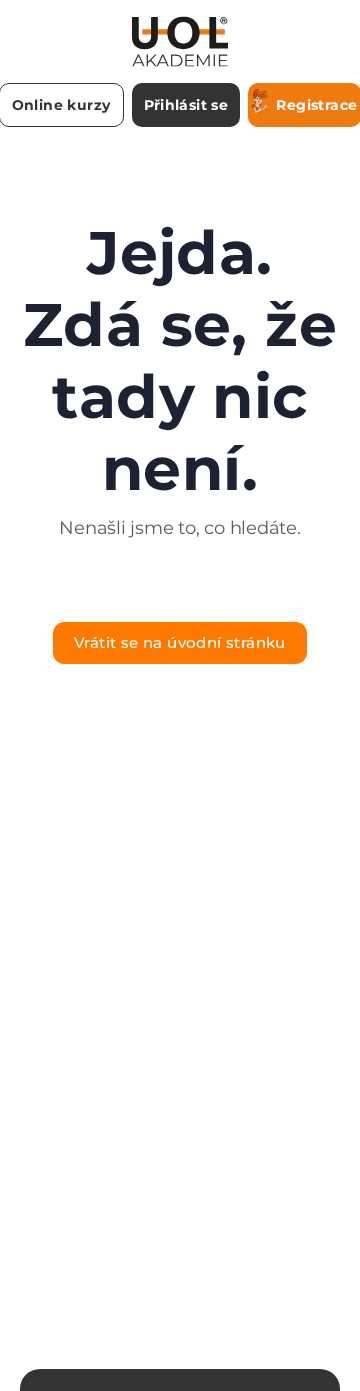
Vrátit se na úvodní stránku (180, 642)
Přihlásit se (186, 105)
